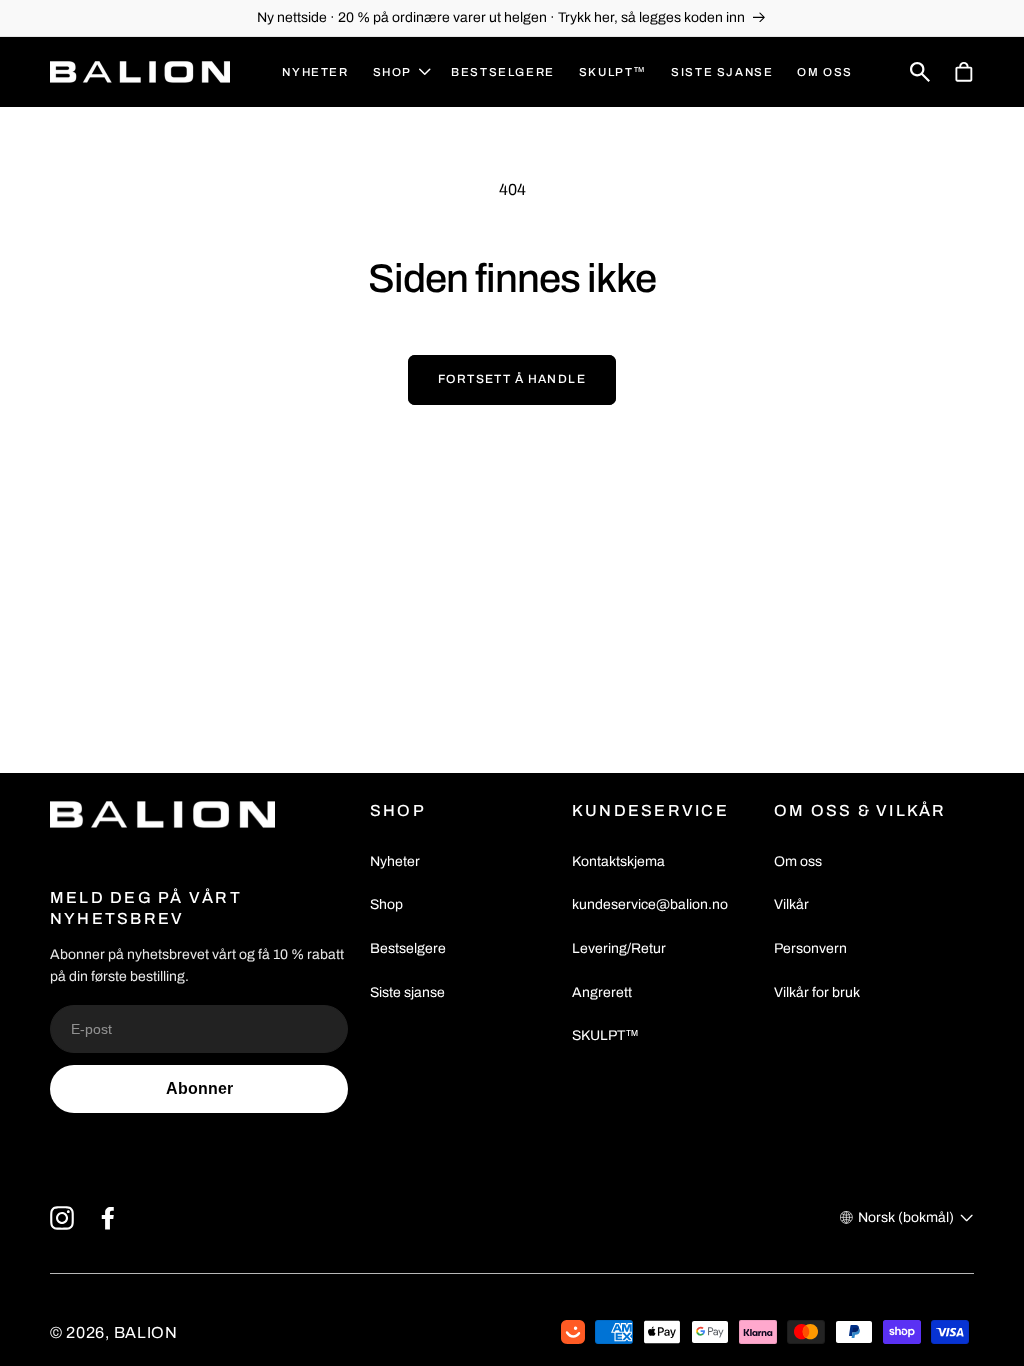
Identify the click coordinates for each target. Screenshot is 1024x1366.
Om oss (798, 861)
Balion (146, 1332)
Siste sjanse (407, 992)
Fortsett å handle (512, 379)
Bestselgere (408, 948)
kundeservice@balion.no (650, 904)
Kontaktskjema (618, 861)
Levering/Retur (619, 948)
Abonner (199, 1088)
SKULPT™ (605, 1035)
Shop (386, 904)
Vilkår (791, 904)
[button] (400, 72)
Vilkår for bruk (817, 992)
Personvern (810, 948)
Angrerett (602, 992)
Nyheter (395, 861)
